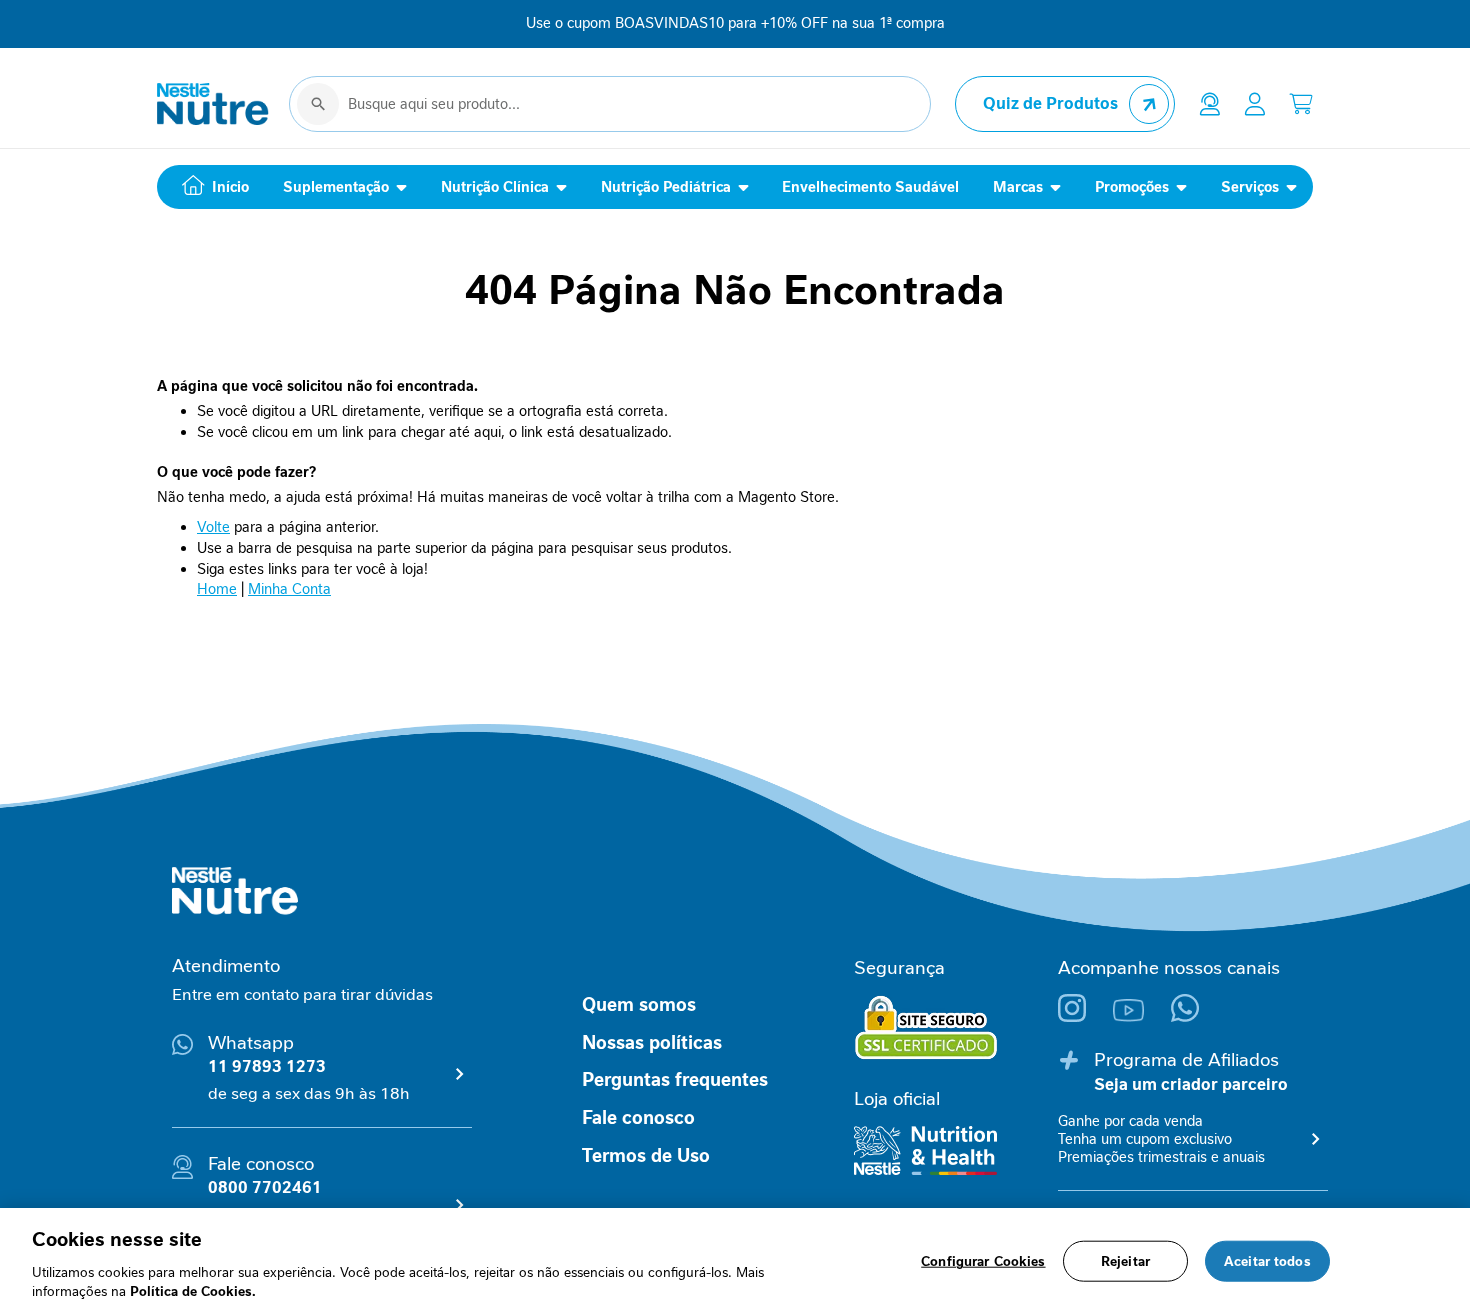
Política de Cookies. (193, 1291)
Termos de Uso (646, 1156)
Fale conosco (638, 1118)
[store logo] (213, 104)
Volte (213, 527)
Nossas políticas (652, 1043)
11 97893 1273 (267, 1066)
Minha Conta (289, 589)
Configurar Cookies (983, 1261)
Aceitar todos (1267, 1261)
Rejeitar (1125, 1261)
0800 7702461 (265, 1187)
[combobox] (610, 104)
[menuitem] (211, 187)
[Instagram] (1085, 1016)
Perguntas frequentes (675, 1080)
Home (217, 589)
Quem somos (639, 1005)
